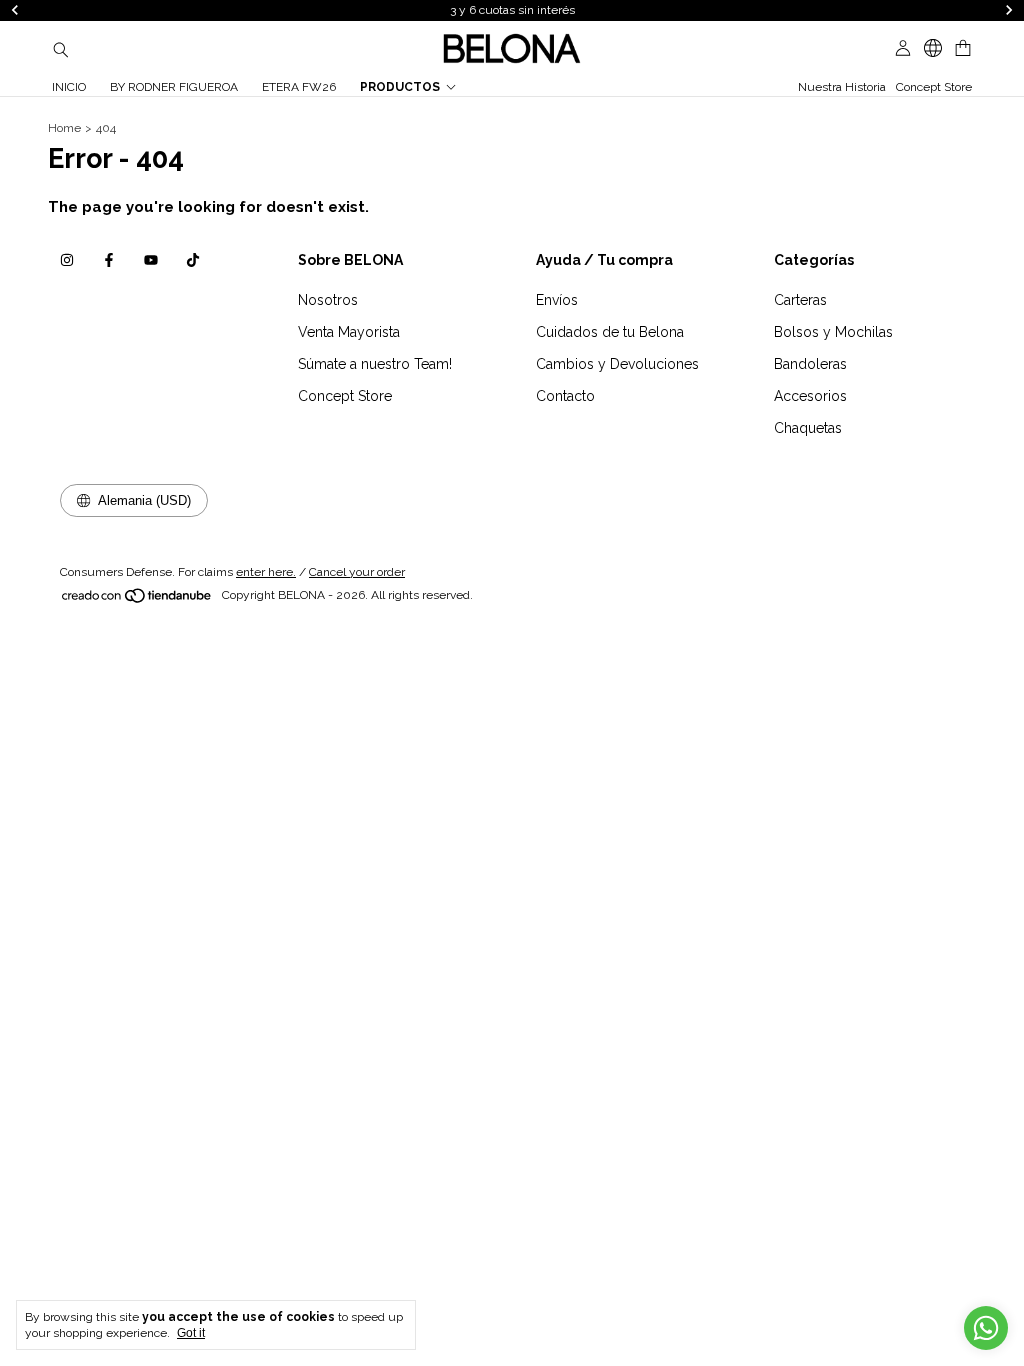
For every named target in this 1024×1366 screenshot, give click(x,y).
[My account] (903, 48)
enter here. (266, 572)
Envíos (557, 300)
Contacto (565, 396)
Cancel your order (357, 572)
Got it (191, 1333)
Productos (400, 87)
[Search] (61, 49)
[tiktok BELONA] (193, 260)
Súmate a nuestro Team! (375, 364)
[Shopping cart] (963, 48)
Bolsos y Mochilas (833, 332)
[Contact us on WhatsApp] (986, 1328)
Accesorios (810, 396)
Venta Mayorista (349, 332)
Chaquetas (808, 428)
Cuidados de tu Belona (610, 332)
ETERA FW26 (299, 87)
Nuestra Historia (842, 87)
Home (64, 128)
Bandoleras (810, 364)
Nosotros (328, 300)
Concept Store (934, 87)
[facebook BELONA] (109, 260)
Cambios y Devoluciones (617, 364)
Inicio (69, 87)
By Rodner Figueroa (174, 87)
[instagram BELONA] (67, 260)
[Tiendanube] (137, 600)
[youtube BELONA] (151, 260)
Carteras (800, 300)
